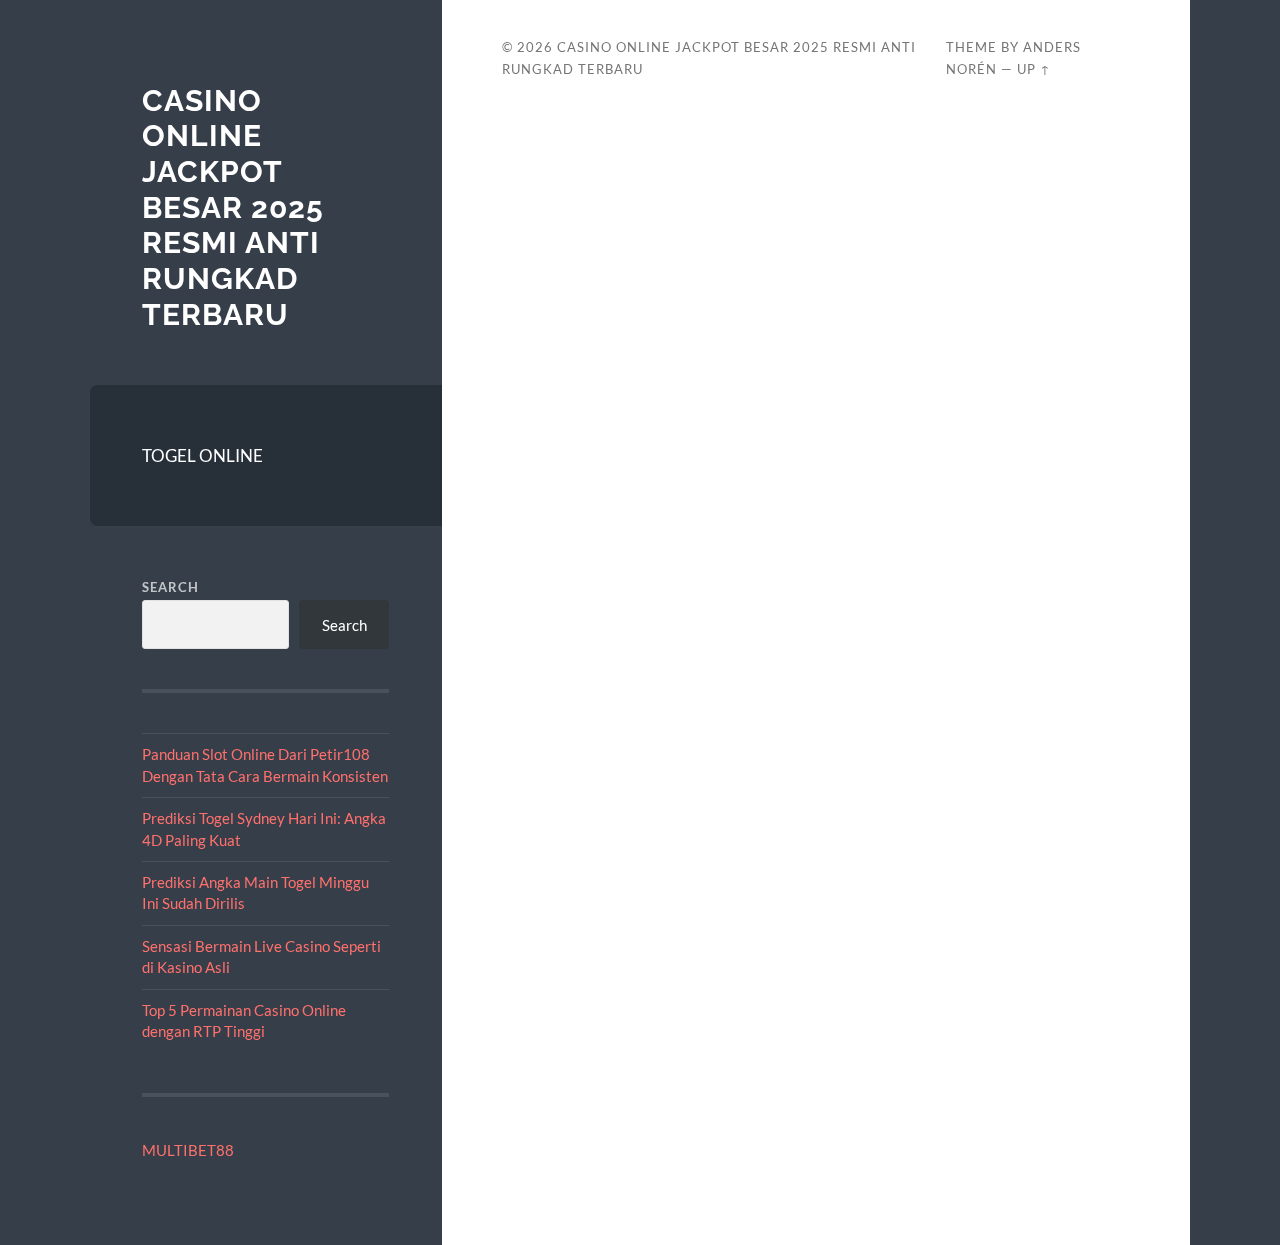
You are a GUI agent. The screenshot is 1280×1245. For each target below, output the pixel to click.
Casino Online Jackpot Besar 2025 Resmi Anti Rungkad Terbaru (233, 207)
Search (170, 587)
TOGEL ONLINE (202, 455)
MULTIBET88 (188, 1150)
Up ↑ (1034, 69)
